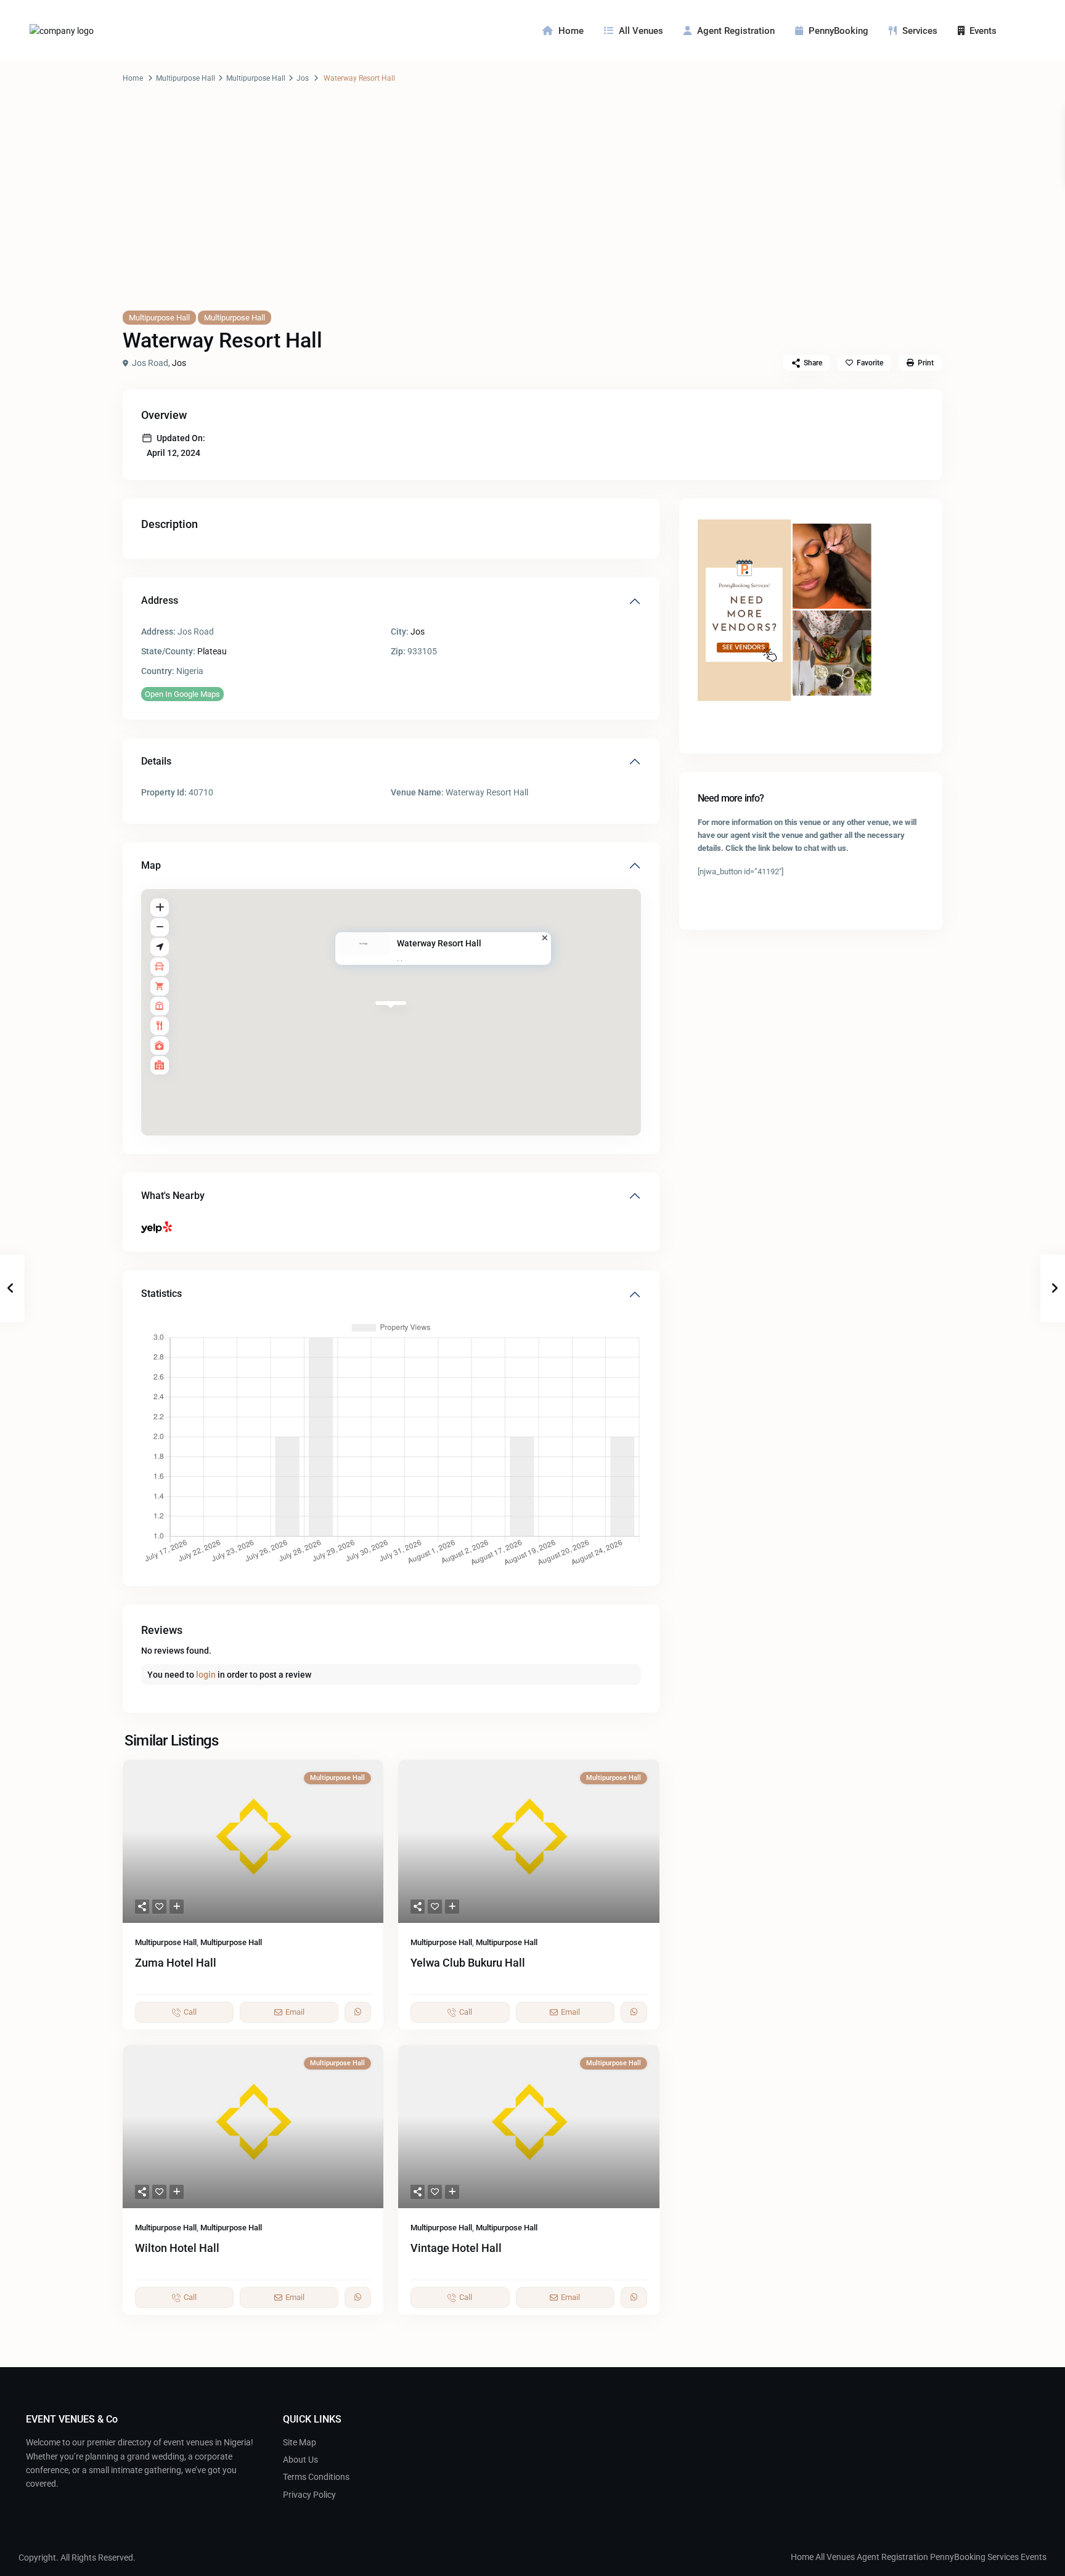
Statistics (161, 1294)
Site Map (300, 2442)
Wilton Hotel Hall (177, 2248)
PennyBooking (839, 31)
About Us (300, 2460)
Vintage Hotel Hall (456, 2248)
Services (920, 31)
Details (156, 761)
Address (160, 600)
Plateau (212, 651)
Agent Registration (736, 31)
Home (571, 31)
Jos (303, 78)
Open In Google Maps (182, 694)
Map (151, 865)
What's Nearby (173, 1196)
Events (983, 31)
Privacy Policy (309, 2495)
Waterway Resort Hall (439, 943)
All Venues (641, 31)
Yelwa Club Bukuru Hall (468, 1963)
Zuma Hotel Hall (176, 1963)
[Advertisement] (532, 209)
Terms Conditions (316, 2477)
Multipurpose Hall (186, 78)
